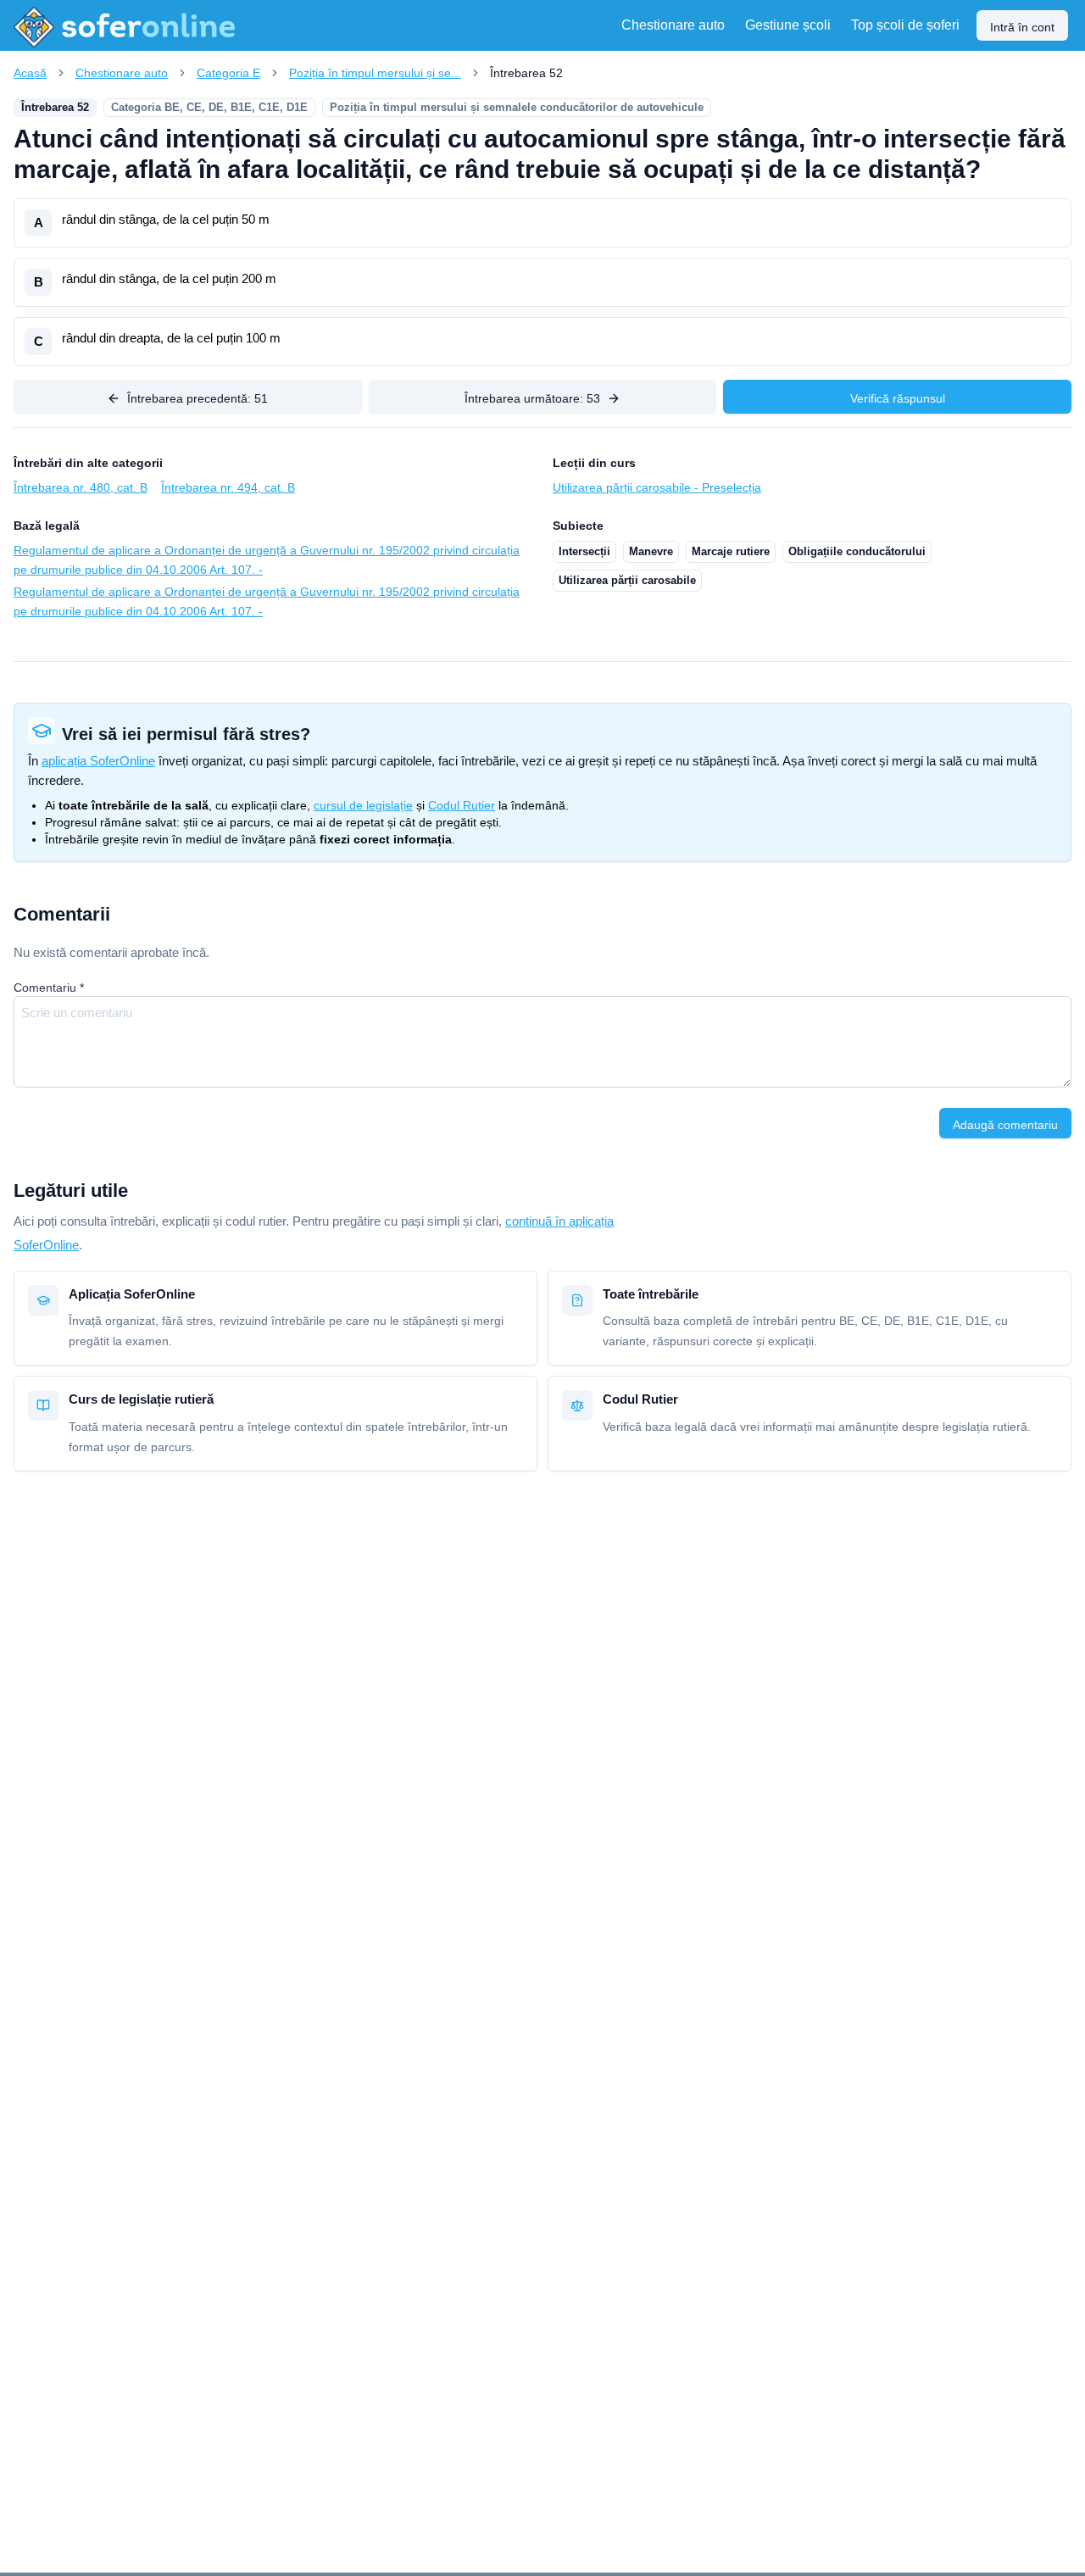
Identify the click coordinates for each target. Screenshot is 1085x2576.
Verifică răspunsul (898, 398)
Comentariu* (49, 988)
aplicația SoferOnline (98, 761)
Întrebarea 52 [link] (526, 73)
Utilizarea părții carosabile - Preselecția (657, 487)
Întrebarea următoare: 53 (532, 398)
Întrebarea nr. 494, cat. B (228, 487)
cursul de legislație (363, 805)
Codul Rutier (462, 805)
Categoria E (228, 73)
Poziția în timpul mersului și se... (375, 73)
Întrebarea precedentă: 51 (198, 398)
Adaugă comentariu (1005, 1125)
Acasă (30, 73)
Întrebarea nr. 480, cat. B (81, 487)
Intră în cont (1022, 27)
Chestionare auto (122, 73)
